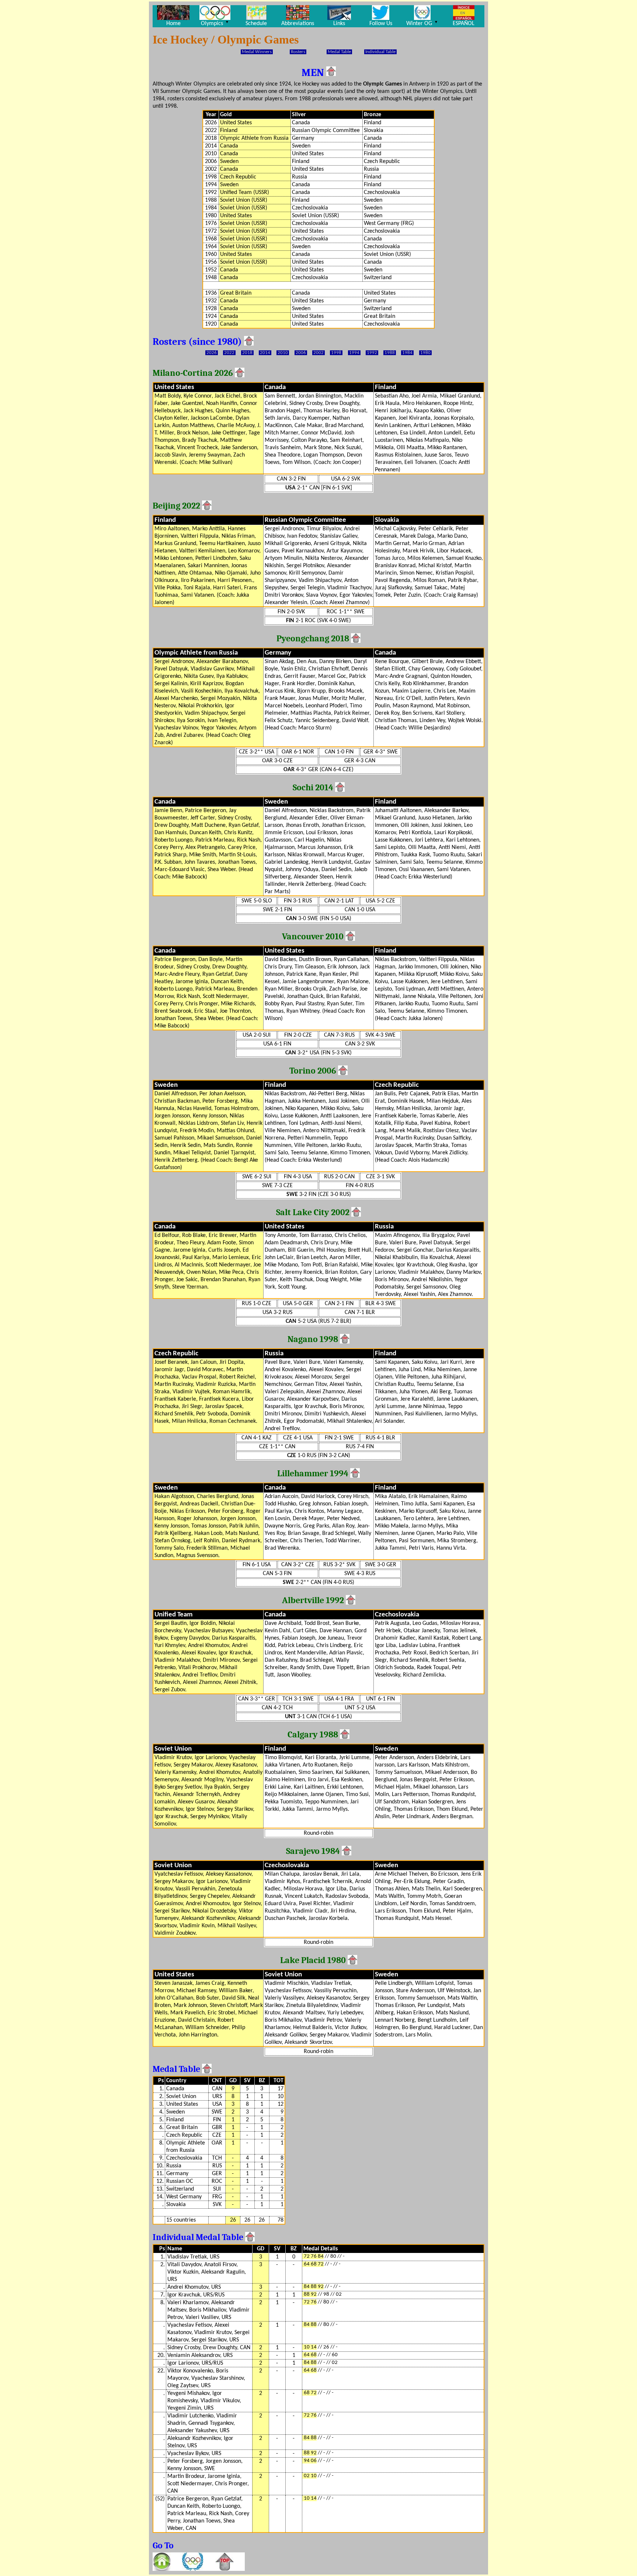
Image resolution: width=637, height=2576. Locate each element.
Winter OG (422, 23)
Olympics (215, 23)
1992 (372, 353)
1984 (407, 353)
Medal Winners (257, 52)
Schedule (256, 24)
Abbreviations (298, 24)
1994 (354, 353)
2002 (318, 353)
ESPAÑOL (464, 24)
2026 (212, 353)
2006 (301, 353)
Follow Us (381, 24)
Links (339, 24)
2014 (265, 353)
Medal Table (339, 52)
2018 (247, 353)
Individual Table (380, 52)
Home (173, 24)
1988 (390, 353)
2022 (229, 353)
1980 (425, 353)
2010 (283, 353)
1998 (336, 353)
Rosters (298, 52)
